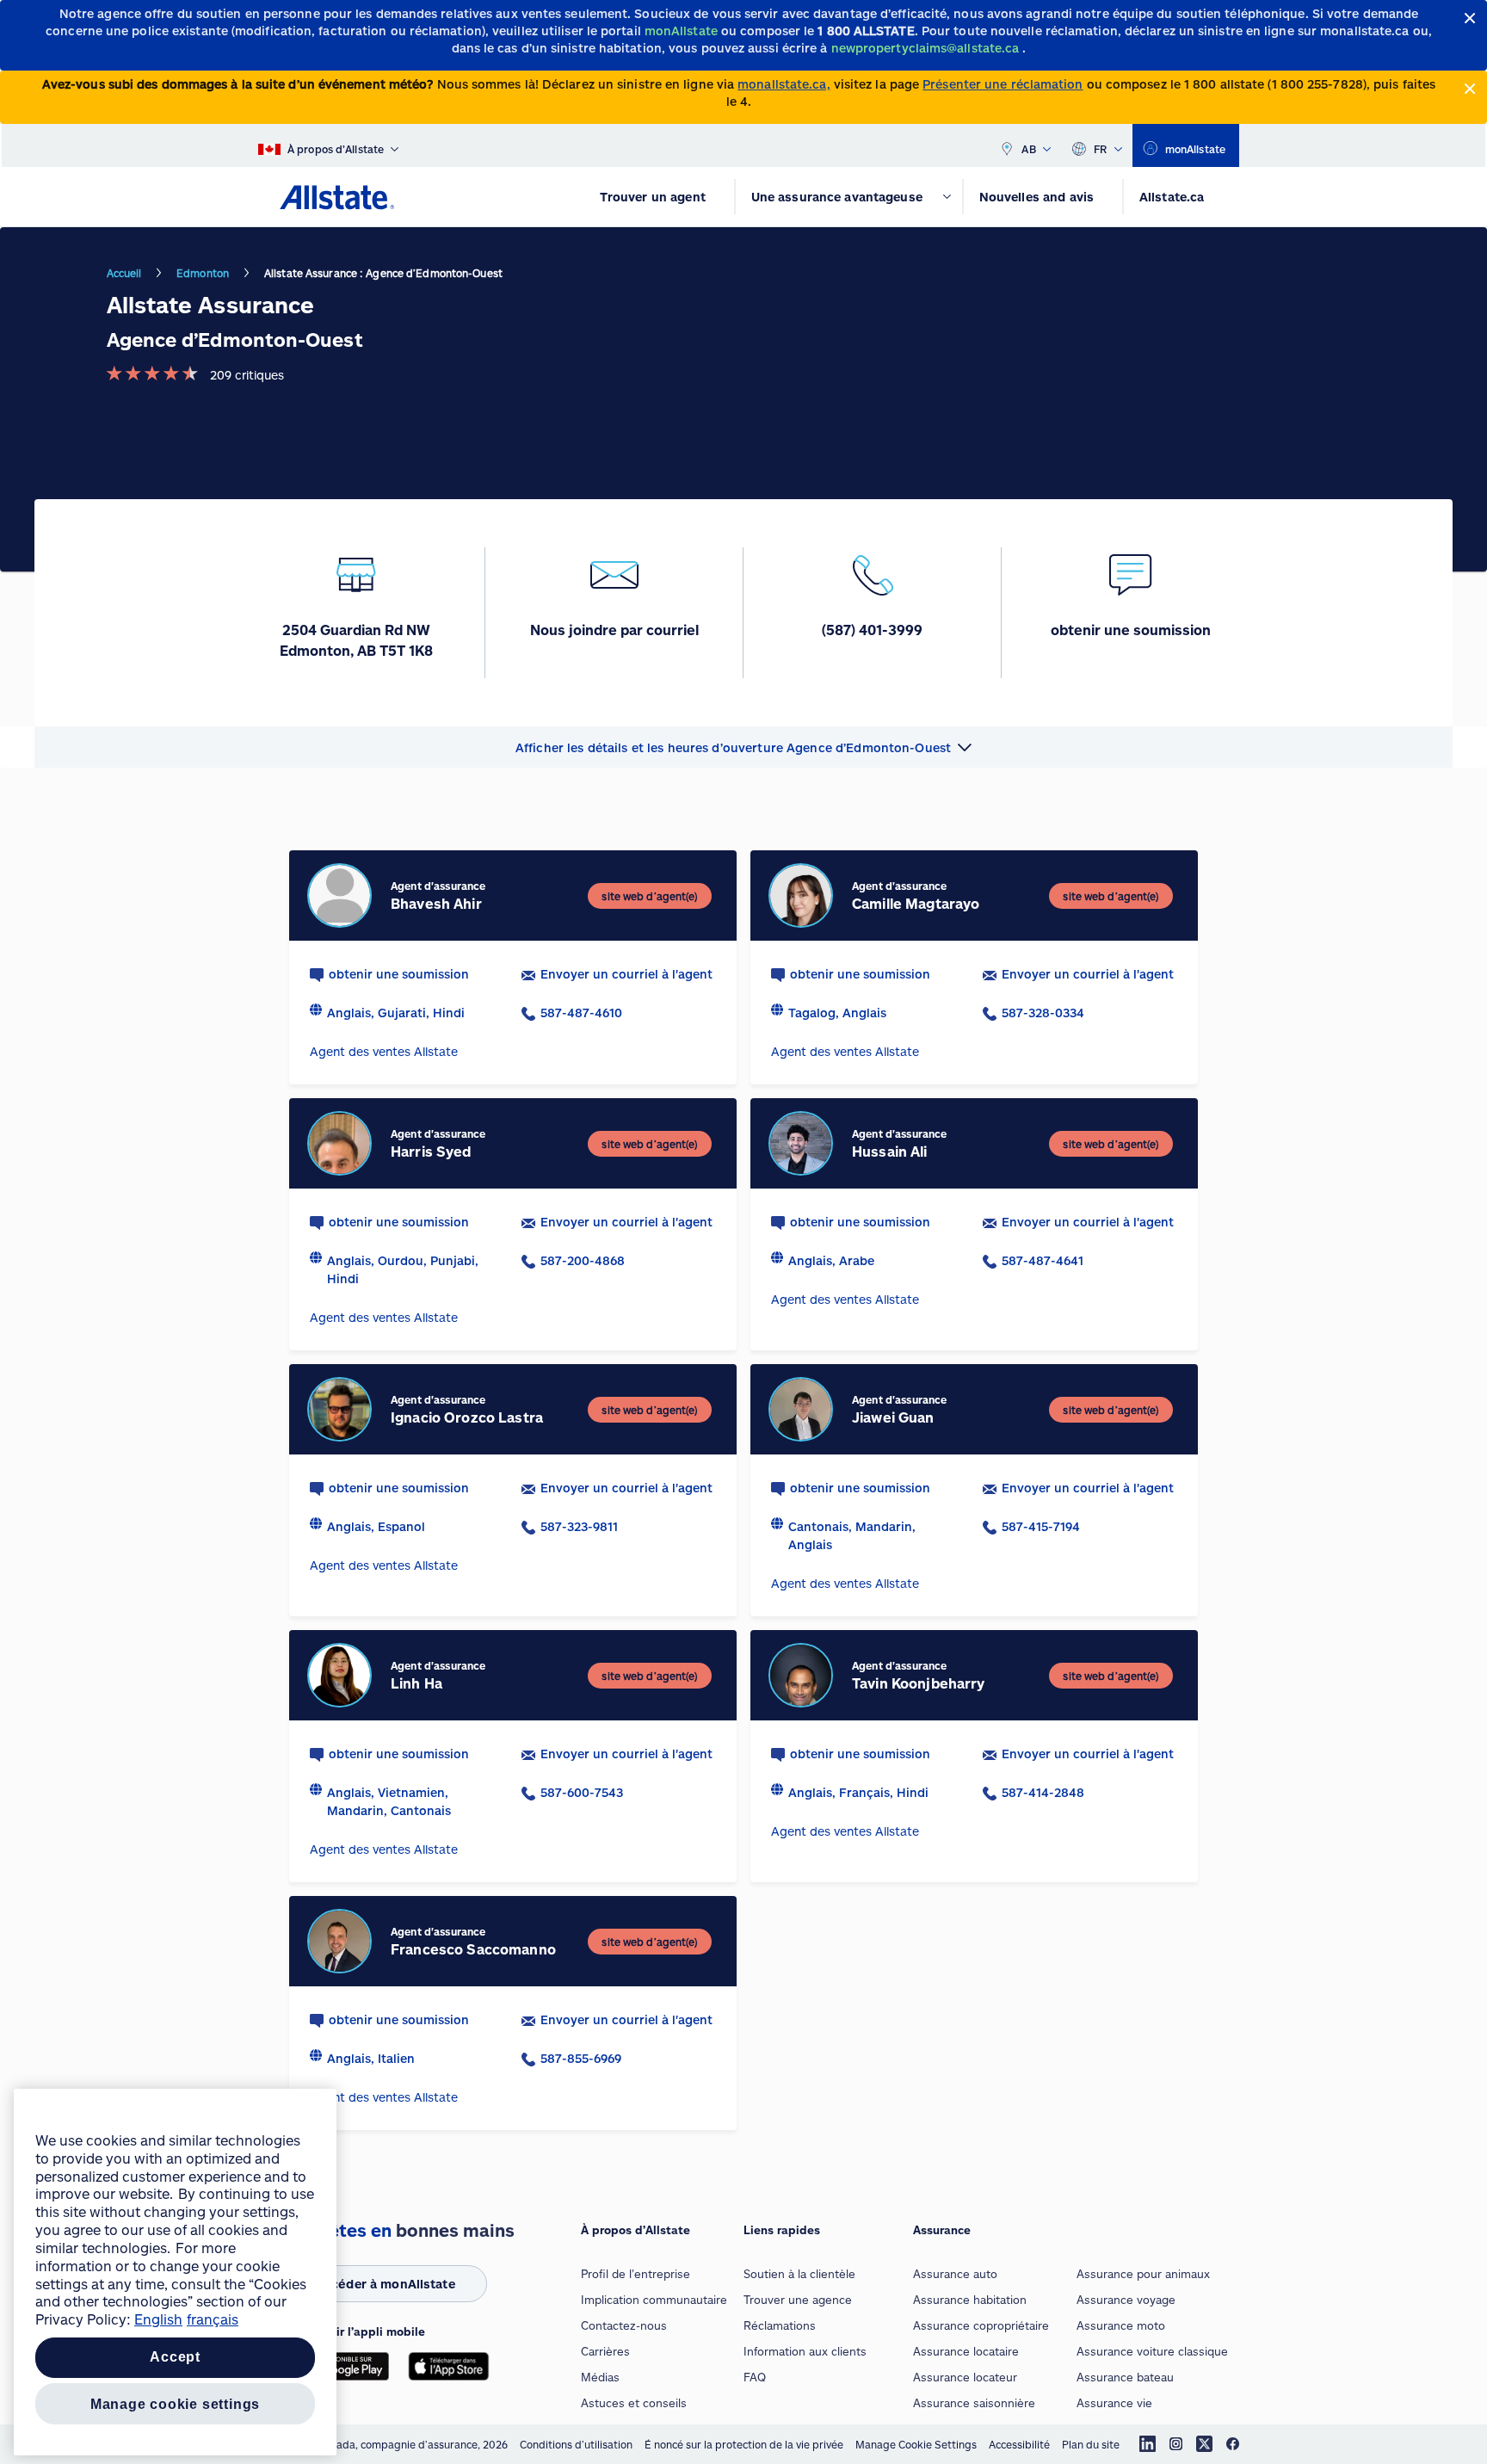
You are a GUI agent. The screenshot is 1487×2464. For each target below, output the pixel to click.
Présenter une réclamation (1003, 84)
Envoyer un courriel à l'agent (626, 974)
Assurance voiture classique (1152, 2351)
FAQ (755, 2377)
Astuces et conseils (634, 2403)
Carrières (605, 2351)
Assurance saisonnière (974, 2403)
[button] (743, 747)
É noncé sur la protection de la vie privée (744, 2444)
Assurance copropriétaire (981, 2325)
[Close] (1470, 19)
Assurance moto (1121, 2325)
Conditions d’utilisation (576, 2444)
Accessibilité (1019, 2444)
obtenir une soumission (399, 974)
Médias (600, 2377)
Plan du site (1091, 2444)
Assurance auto (955, 2274)
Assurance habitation (970, 2300)
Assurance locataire (966, 2351)
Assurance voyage (1126, 2300)
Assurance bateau (1125, 2377)
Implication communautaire (654, 2300)
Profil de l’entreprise (636, 2274)
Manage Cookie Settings (916, 2444)
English (158, 2319)
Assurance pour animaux (1143, 2274)
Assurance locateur (965, 2377)
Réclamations (780, 2325)
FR (1101, 149)
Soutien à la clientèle (799, 2274)
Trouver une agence (798, 2300)
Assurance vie (1114, 2403)
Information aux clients (805, 2351)
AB (1029, 149)
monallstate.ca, (784, 84)
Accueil (124, 273)
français (213, 2319)
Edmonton (203, 273)
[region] (175, 2272)
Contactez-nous (624, 2325)
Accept (175, 2358)
